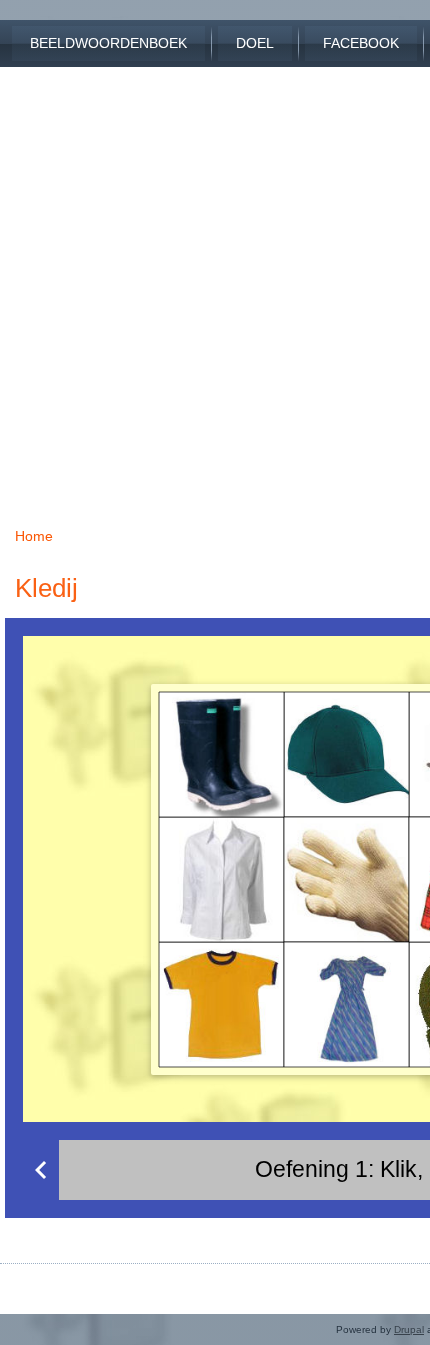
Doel (255, 43)
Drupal (409, 1329)
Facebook (361, 43)
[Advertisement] (215, 282)
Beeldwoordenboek (108, 43)
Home (34, 536)
